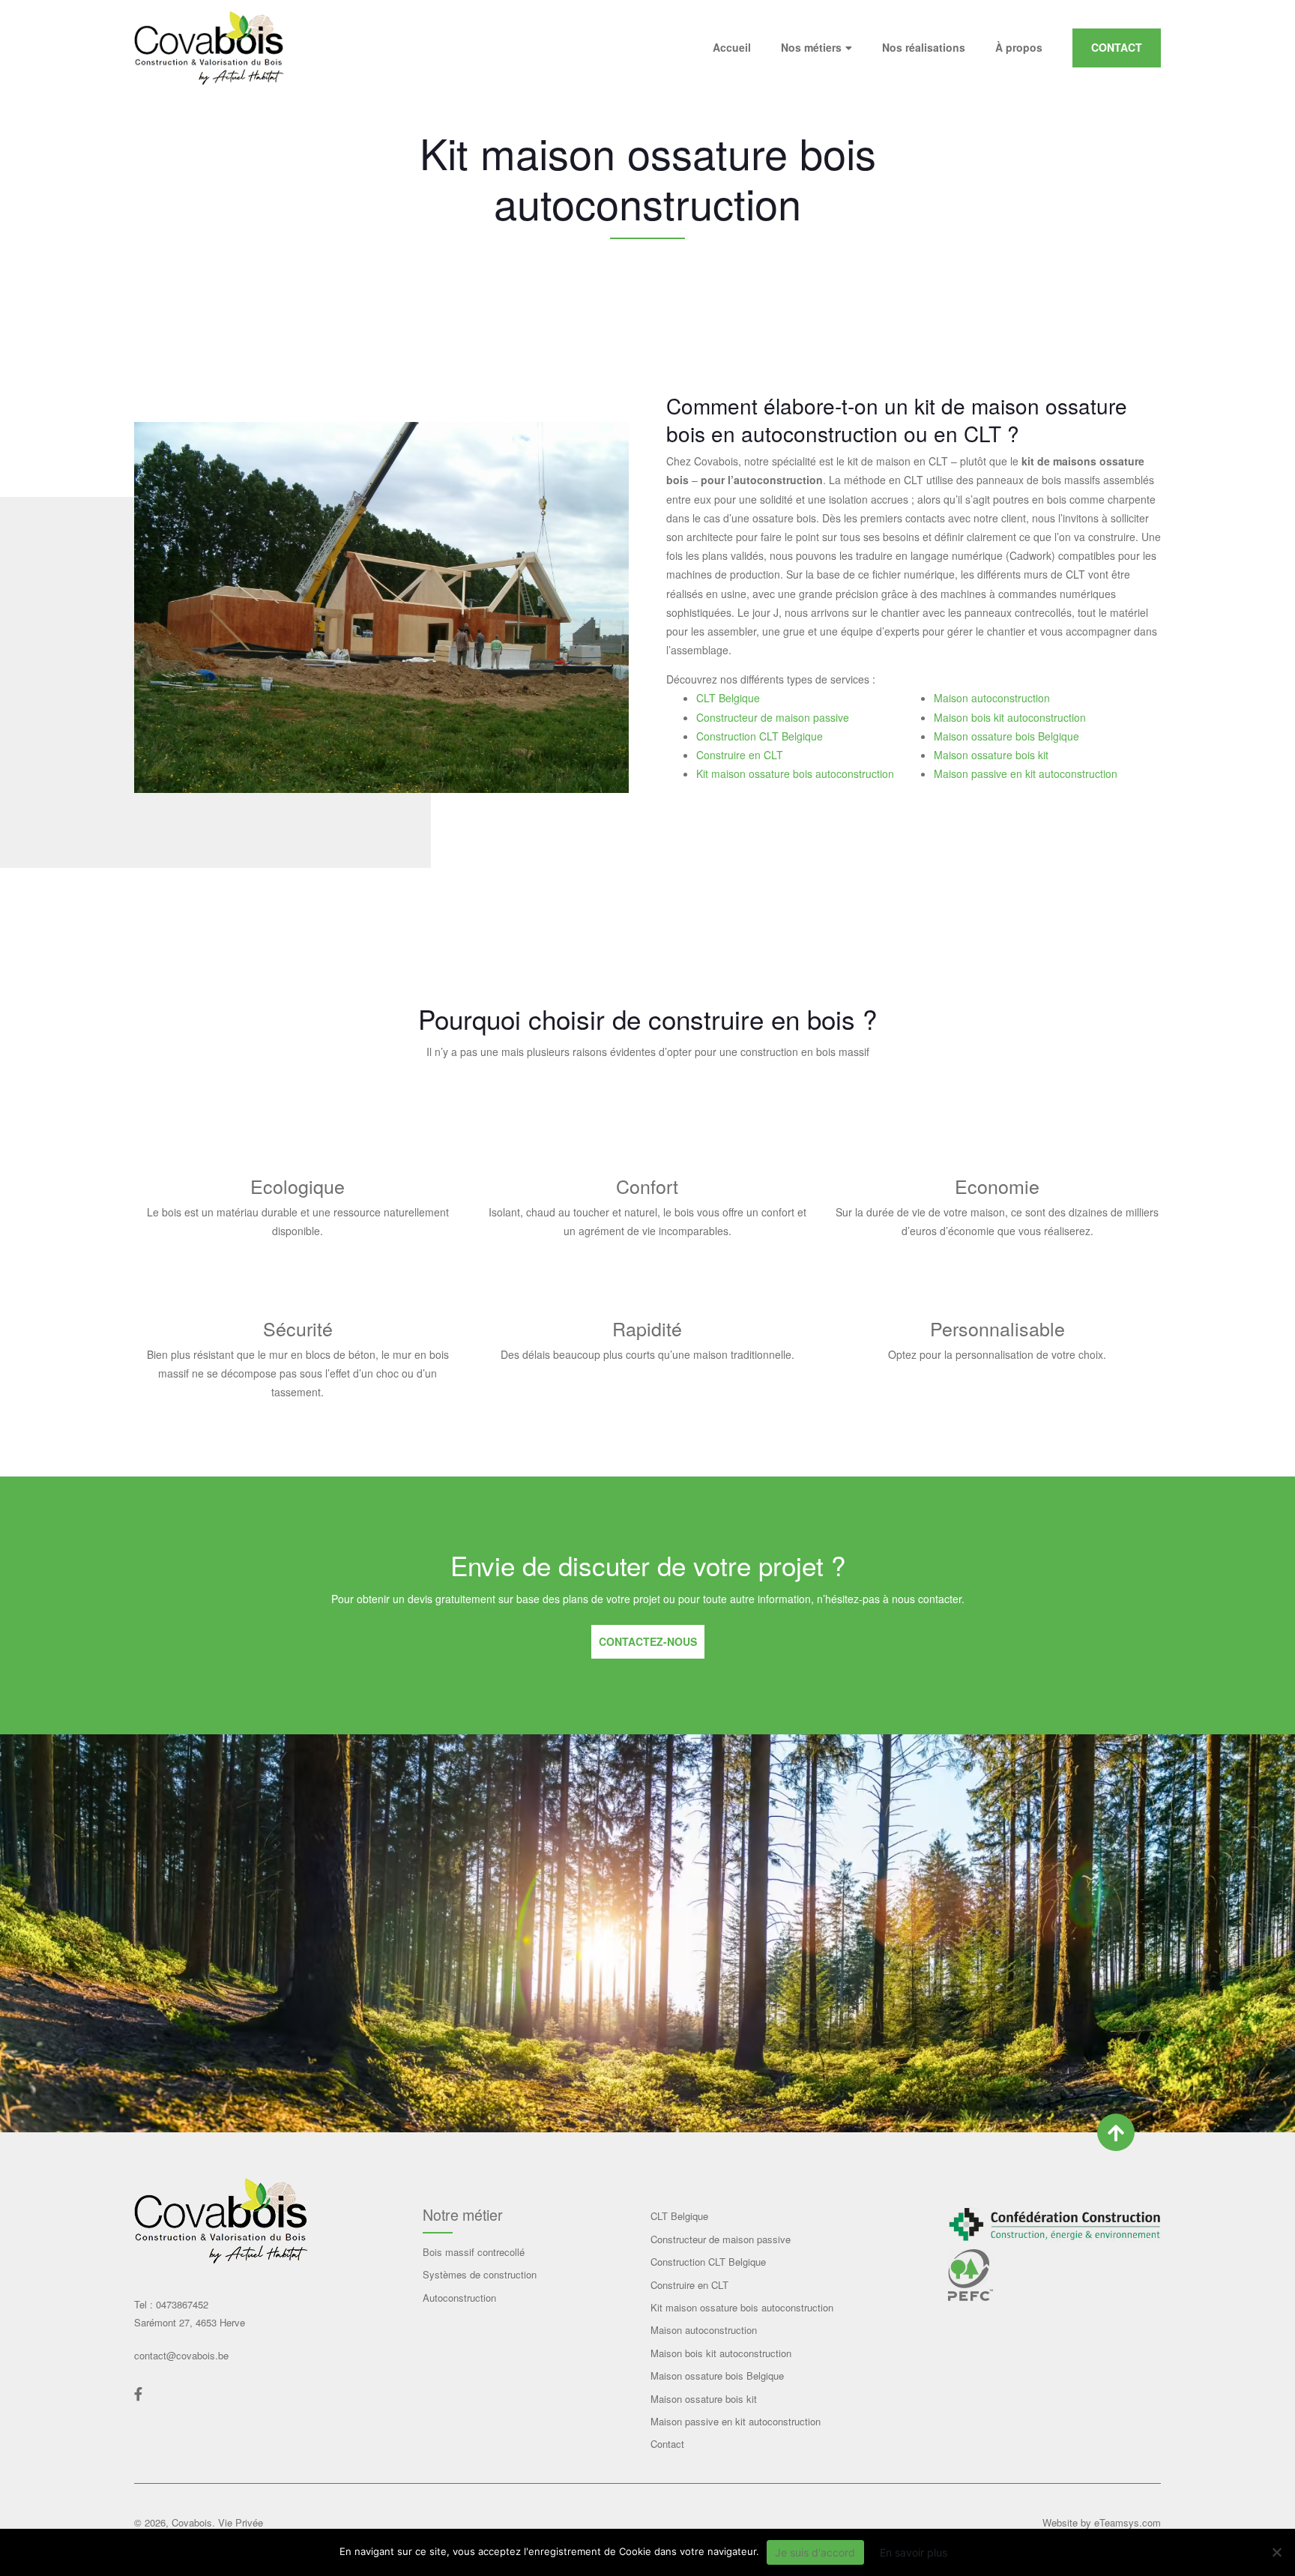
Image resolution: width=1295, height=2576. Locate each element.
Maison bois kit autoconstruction (1010, 717)
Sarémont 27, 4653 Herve (190, 2322)
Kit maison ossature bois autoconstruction (795, 773)
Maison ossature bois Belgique (1006, 736)
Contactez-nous (648, 1641)
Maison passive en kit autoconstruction (1026, 773)
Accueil (732, 47)
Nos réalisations (924, 47)
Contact (1117, 47)
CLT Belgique (728, 698)
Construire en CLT (740, 755)
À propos (1019, 47)
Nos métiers (811, 47)
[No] (1276, 2552)
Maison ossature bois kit (991, 755)
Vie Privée (241, 2522)
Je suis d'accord (815, 2552)
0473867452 (181, 2304)
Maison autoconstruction (992, 698)
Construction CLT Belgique (760, 736)
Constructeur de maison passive (773, 717)
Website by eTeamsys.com (1102, 2522)
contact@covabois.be (181, 2355)
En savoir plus (914, 2552)
